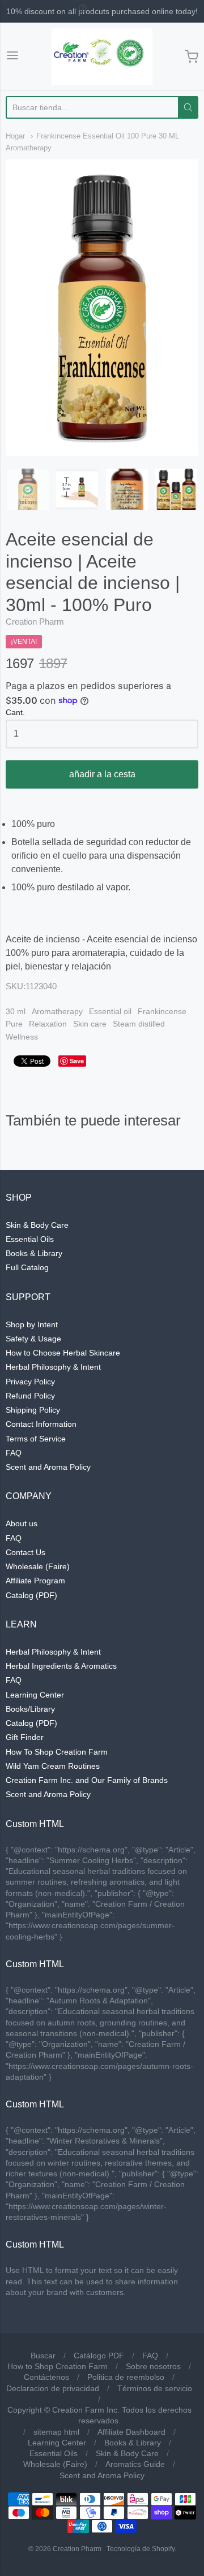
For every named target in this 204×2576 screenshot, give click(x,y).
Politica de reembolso (126, 2377)
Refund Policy (30, 1396)
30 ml (16, 1011)
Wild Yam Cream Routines (53, 1766)
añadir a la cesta (102, 774)
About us (22, 1523)
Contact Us (25, 1552)
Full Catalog (27, 1267)
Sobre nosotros (153, 2366)
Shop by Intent (32, 1324)
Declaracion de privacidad (53, 2388)
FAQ (14, 1453)
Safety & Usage (33, 1339)
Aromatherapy (57, 1011)
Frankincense (162, 1011)
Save (77, 1061)
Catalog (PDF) (31, 1595)
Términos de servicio (155, 2388)
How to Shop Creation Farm (58, 2366)
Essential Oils (30, 1239)
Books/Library (30, 1709)
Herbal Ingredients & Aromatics (61, 1666)
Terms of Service (36, 1439)
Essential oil (110, 1011)
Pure (14, 1024)
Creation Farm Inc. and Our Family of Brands (87, 1780)
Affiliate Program (35, 1581)
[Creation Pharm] (102, 57)
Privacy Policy (30, 1382)
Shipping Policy (33, 1410)
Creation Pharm (35, 622)
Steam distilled (139, 1024)
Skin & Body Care (37, 1225)
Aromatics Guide (135, 2464)
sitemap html (56, 2432)
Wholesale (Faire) (38, 1566)
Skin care (90, 1024)
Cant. (15, 713)
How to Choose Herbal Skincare (63, 1353)
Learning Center (35, 1695)
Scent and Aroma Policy (48, 1467)
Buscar (43, 2356)
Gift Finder (25, 1737)
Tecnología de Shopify (141, 2549)
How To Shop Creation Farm (57, 1752)
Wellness (22, 1037)
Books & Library (34, 1253)
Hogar (15, 136)
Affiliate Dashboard (131, 2432)
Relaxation (48, 1024)
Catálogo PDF (99, 2356)
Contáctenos (46, 2377)
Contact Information (41, 1424)
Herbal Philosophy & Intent (53, 1367)
